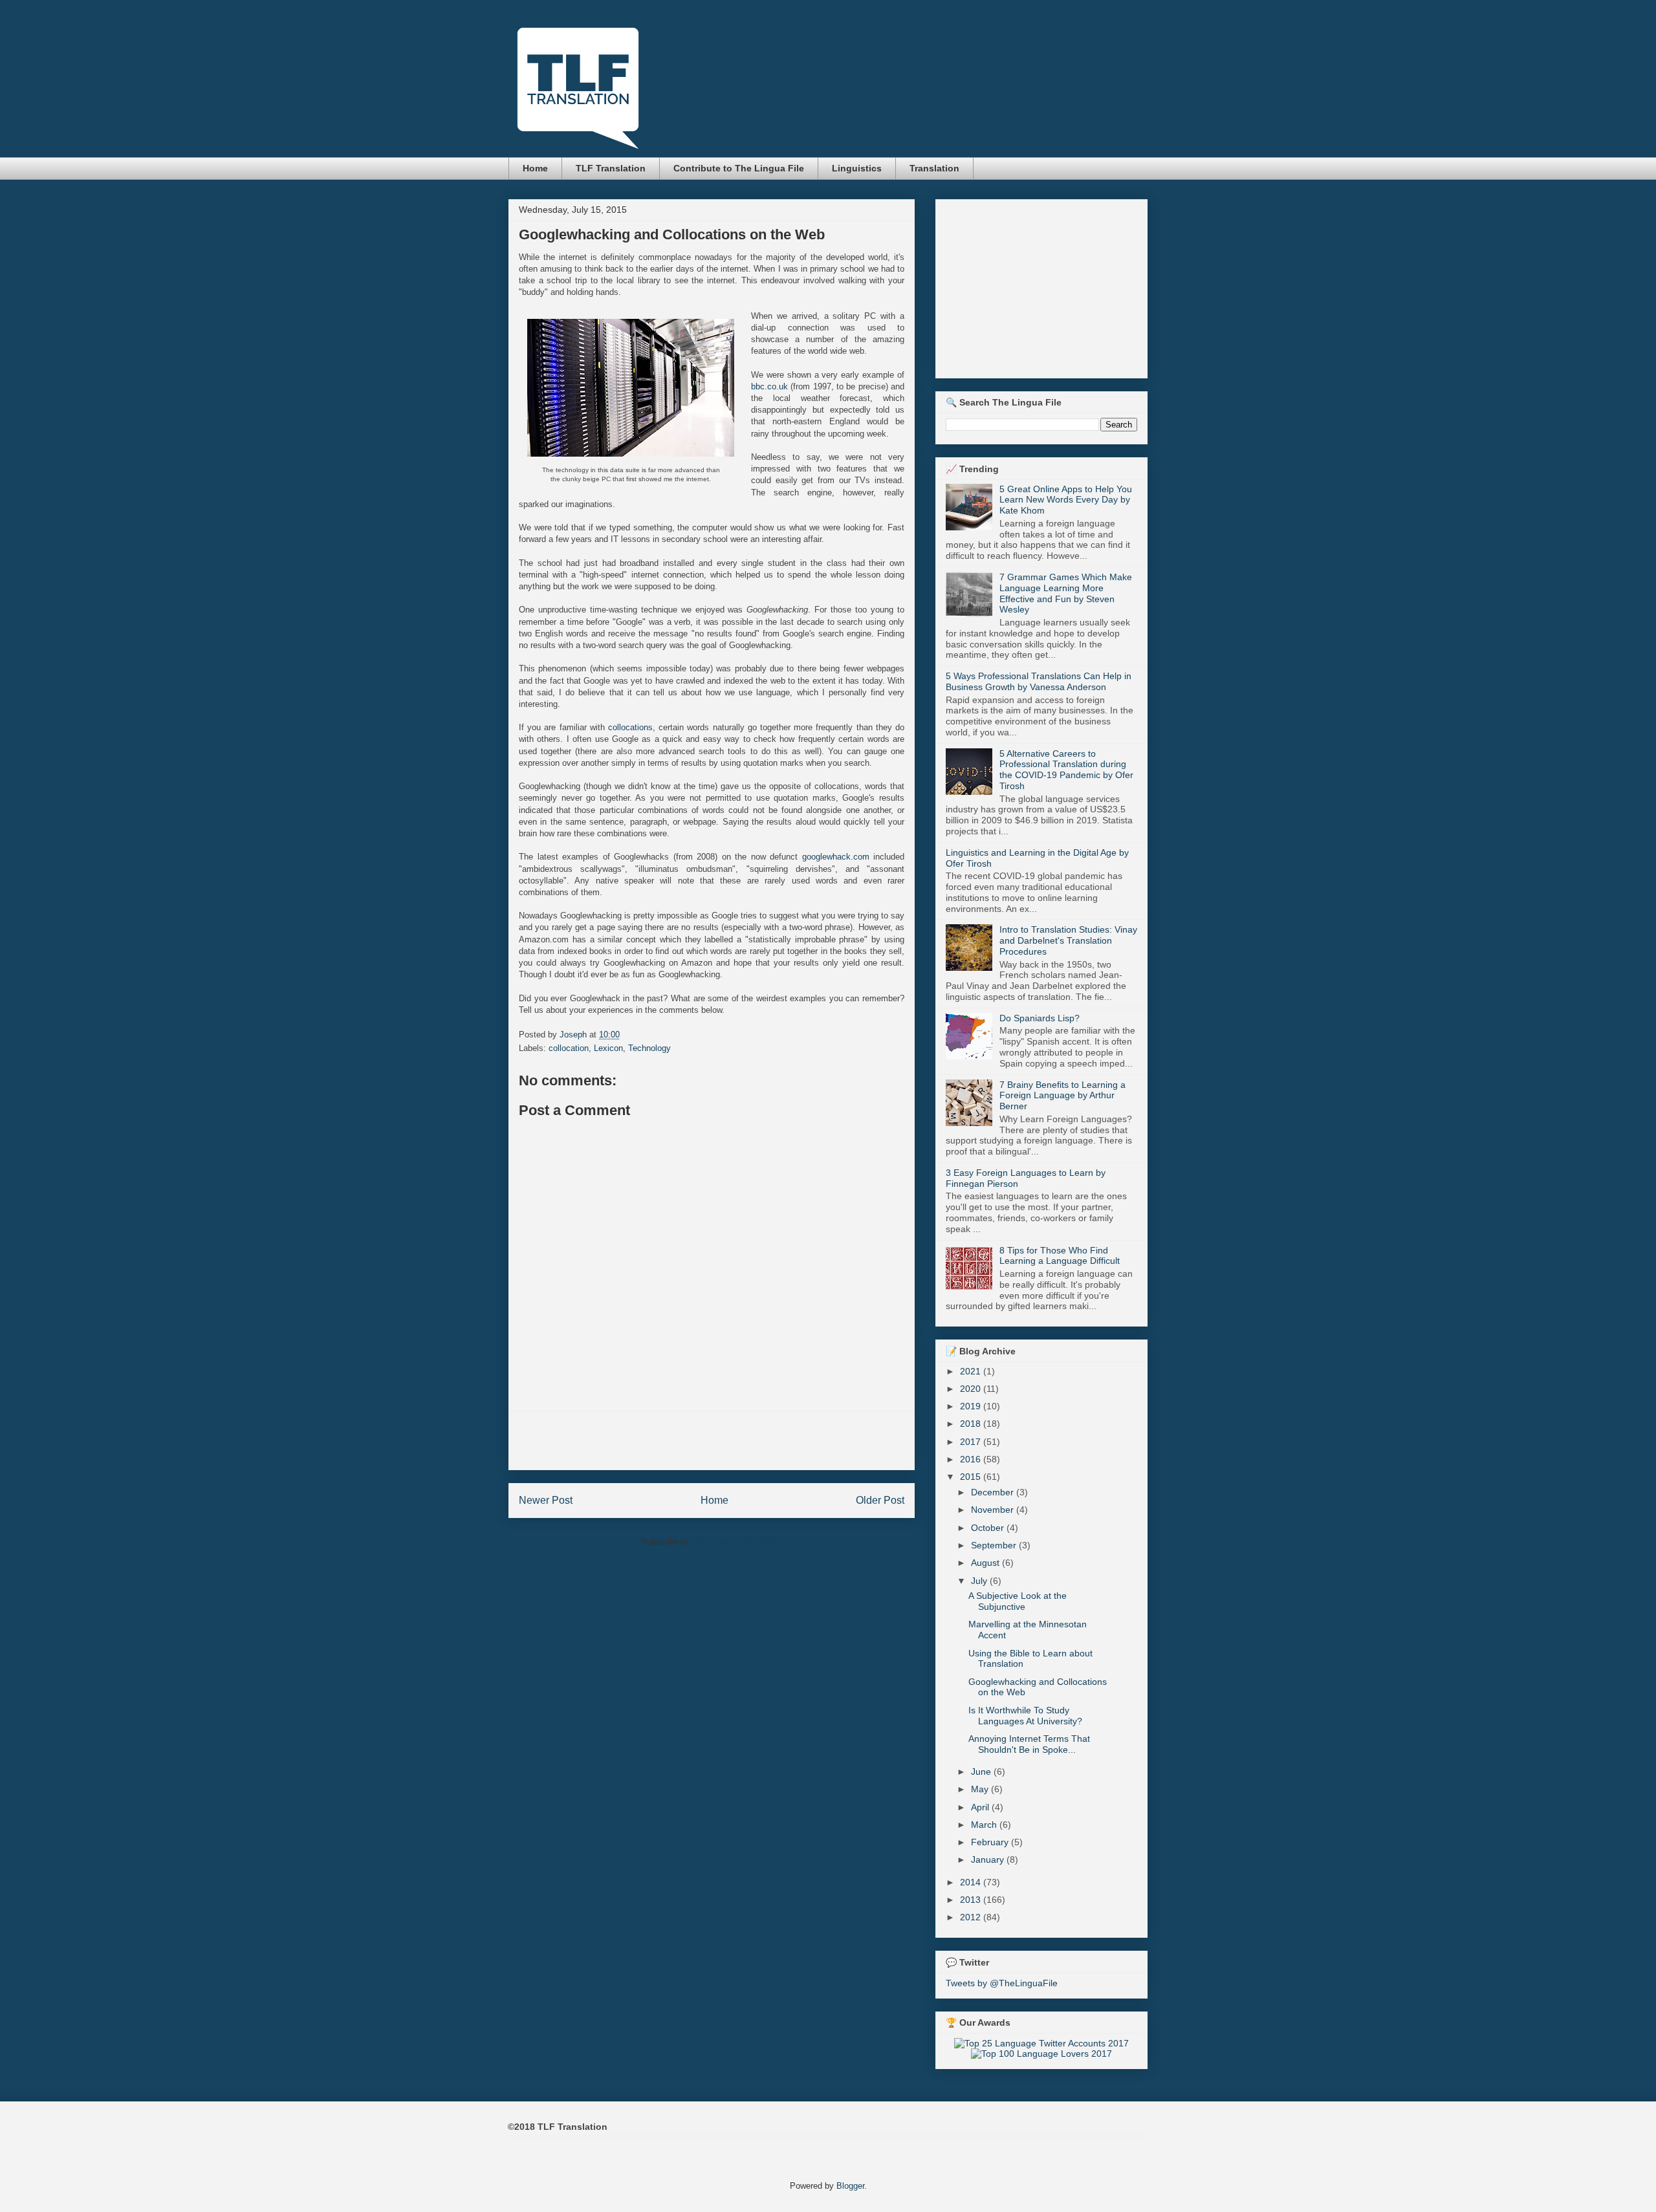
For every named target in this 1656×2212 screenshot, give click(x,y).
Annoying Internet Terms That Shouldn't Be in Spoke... (1029, 1744)
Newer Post (546, 1500)
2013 (972, 1900)
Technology (649, 1048)
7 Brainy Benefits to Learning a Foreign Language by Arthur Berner (1062, 1096)
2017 (972, 1442)
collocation (569, 1048)
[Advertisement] (712, 1440)
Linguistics (857, 168)
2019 (972, 1406)
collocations (630, 727)
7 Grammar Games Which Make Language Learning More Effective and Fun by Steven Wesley (1066, 593)
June (982, 1772)
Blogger (850, 2186)
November (994, 1510)
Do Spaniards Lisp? (1040, 1018)
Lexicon (608, 1048)
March (985, 1825)
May (981, 1789)
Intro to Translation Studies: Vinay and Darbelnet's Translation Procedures (1068, 940)
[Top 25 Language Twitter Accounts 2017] (1041, 2043)
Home (535, 168)
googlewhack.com (836, 857)
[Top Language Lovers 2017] (1041, 2054)
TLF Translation (611, 168)
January (989, 1860)
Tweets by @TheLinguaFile (1002, 1983)
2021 (972, 1371)
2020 (972, 1389)
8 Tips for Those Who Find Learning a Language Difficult (1060, 1256)
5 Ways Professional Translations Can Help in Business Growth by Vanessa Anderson (1039, 681)
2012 (972, 1917)
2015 (972, 1477)
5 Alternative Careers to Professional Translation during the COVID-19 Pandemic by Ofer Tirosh (1066, 770)
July (980, 1581)
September (995, 1545)
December (994, 1492)
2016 (972, 1459)
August (986, 1563)
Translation (934, 168)
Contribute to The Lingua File (739, 168)
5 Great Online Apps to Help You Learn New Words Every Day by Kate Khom (1066, 500)
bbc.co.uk (769, 386)
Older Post (880, 1500)
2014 (972, 1882)
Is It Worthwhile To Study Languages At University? (1025, 1716)
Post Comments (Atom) (738, 1542)
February (991, 1842)
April (981, 1807)
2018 (972, 1424)
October (989, 1528)
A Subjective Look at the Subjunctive (1018, 1601)
